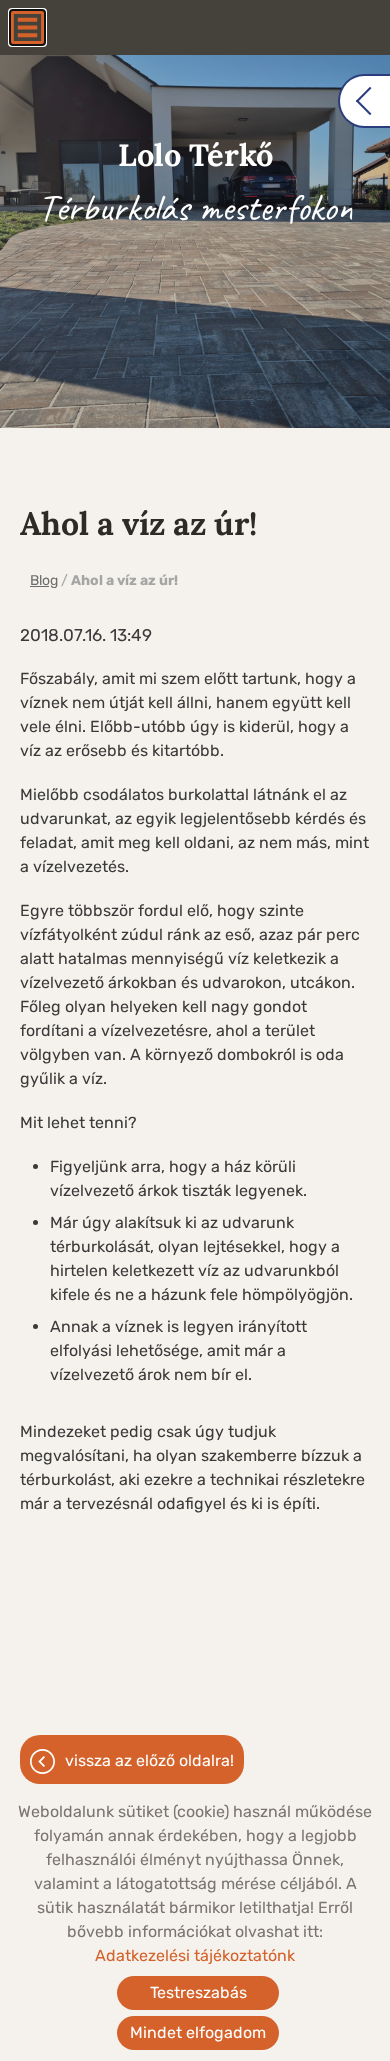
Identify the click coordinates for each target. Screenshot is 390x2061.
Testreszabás (198, 1992)
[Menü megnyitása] (27, 27)
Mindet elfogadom (198, 2032)
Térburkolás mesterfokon (195, 183)
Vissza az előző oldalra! (149, 1760)
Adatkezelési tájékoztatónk (195, 1955)
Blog (44, 580)
